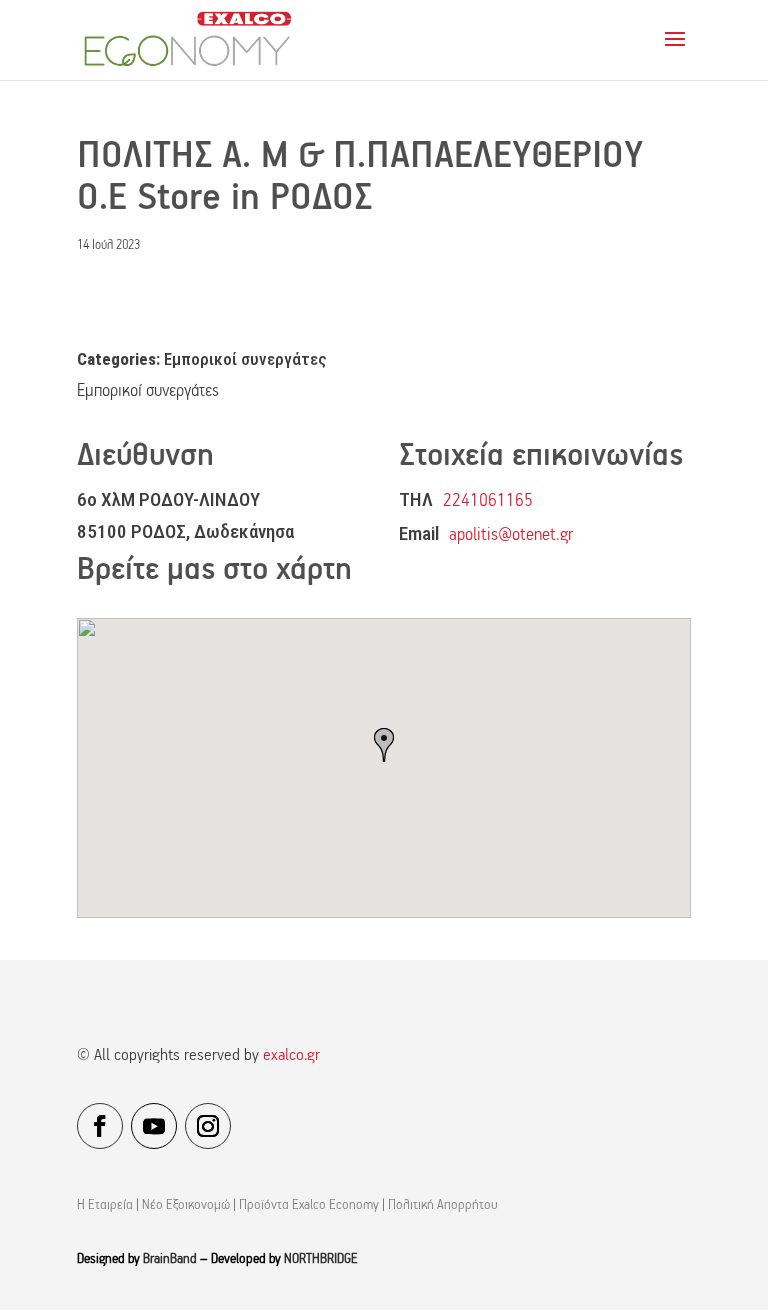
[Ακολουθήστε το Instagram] (208, 1126)
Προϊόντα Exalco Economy (309, 1205)
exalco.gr (291, 1056)
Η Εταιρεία (105, 1205)
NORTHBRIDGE (321, 1259)
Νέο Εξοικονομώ (186, 1205)
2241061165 (488, 501)
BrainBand (170, 1259)
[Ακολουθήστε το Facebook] (100, 1126)
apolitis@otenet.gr (511, 535)
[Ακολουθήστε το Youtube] (154, 1126)
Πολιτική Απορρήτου (443, 1205)
